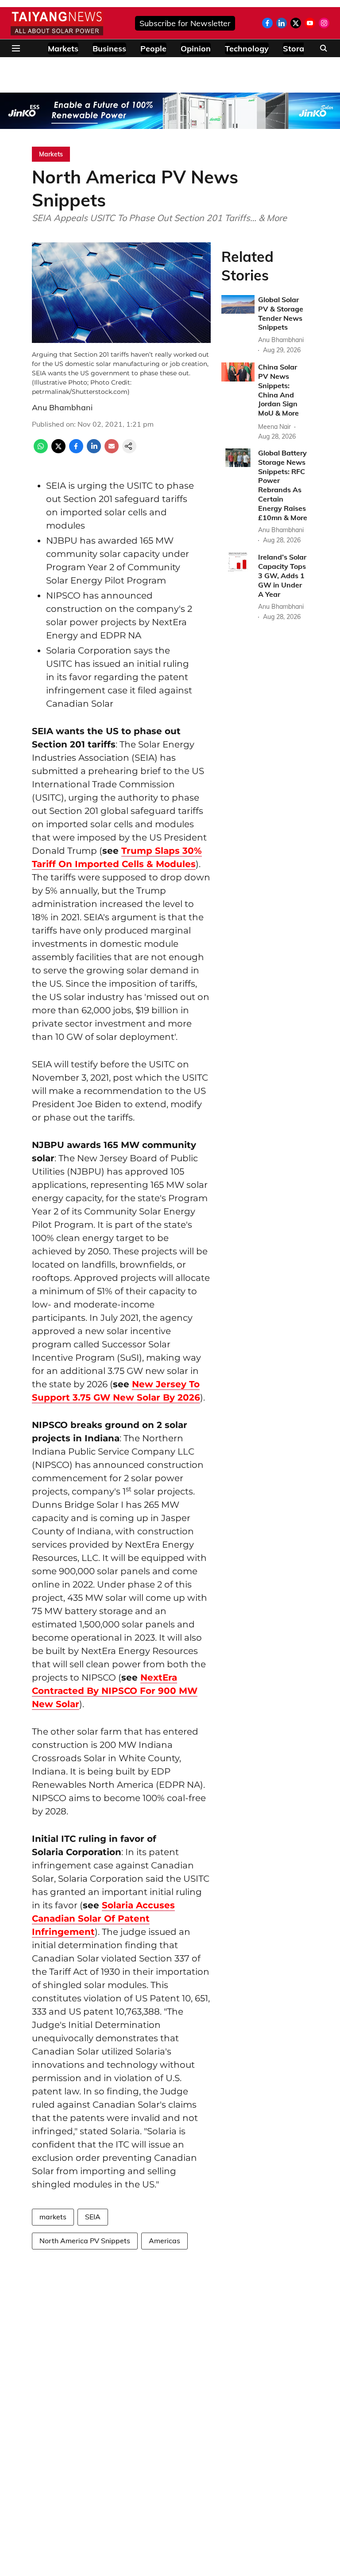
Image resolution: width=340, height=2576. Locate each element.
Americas (164, 2241)
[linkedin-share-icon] (94, 451)
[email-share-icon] (112, 451)
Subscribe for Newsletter (185, 23)
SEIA (93, 2217)
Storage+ (301, 49)
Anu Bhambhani (62, 407)
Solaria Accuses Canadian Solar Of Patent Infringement (103, 1918)
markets (53, 2217)
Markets (63, 49)
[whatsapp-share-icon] (41, 451)
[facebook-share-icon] (76, 451)
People (153, 49)
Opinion (196, 49)
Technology (247, 49)
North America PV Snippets (85, 2241)
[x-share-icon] (58, 451)
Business (109, 49)
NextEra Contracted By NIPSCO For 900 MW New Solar (115, 1691)
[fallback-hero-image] (238, 304)
